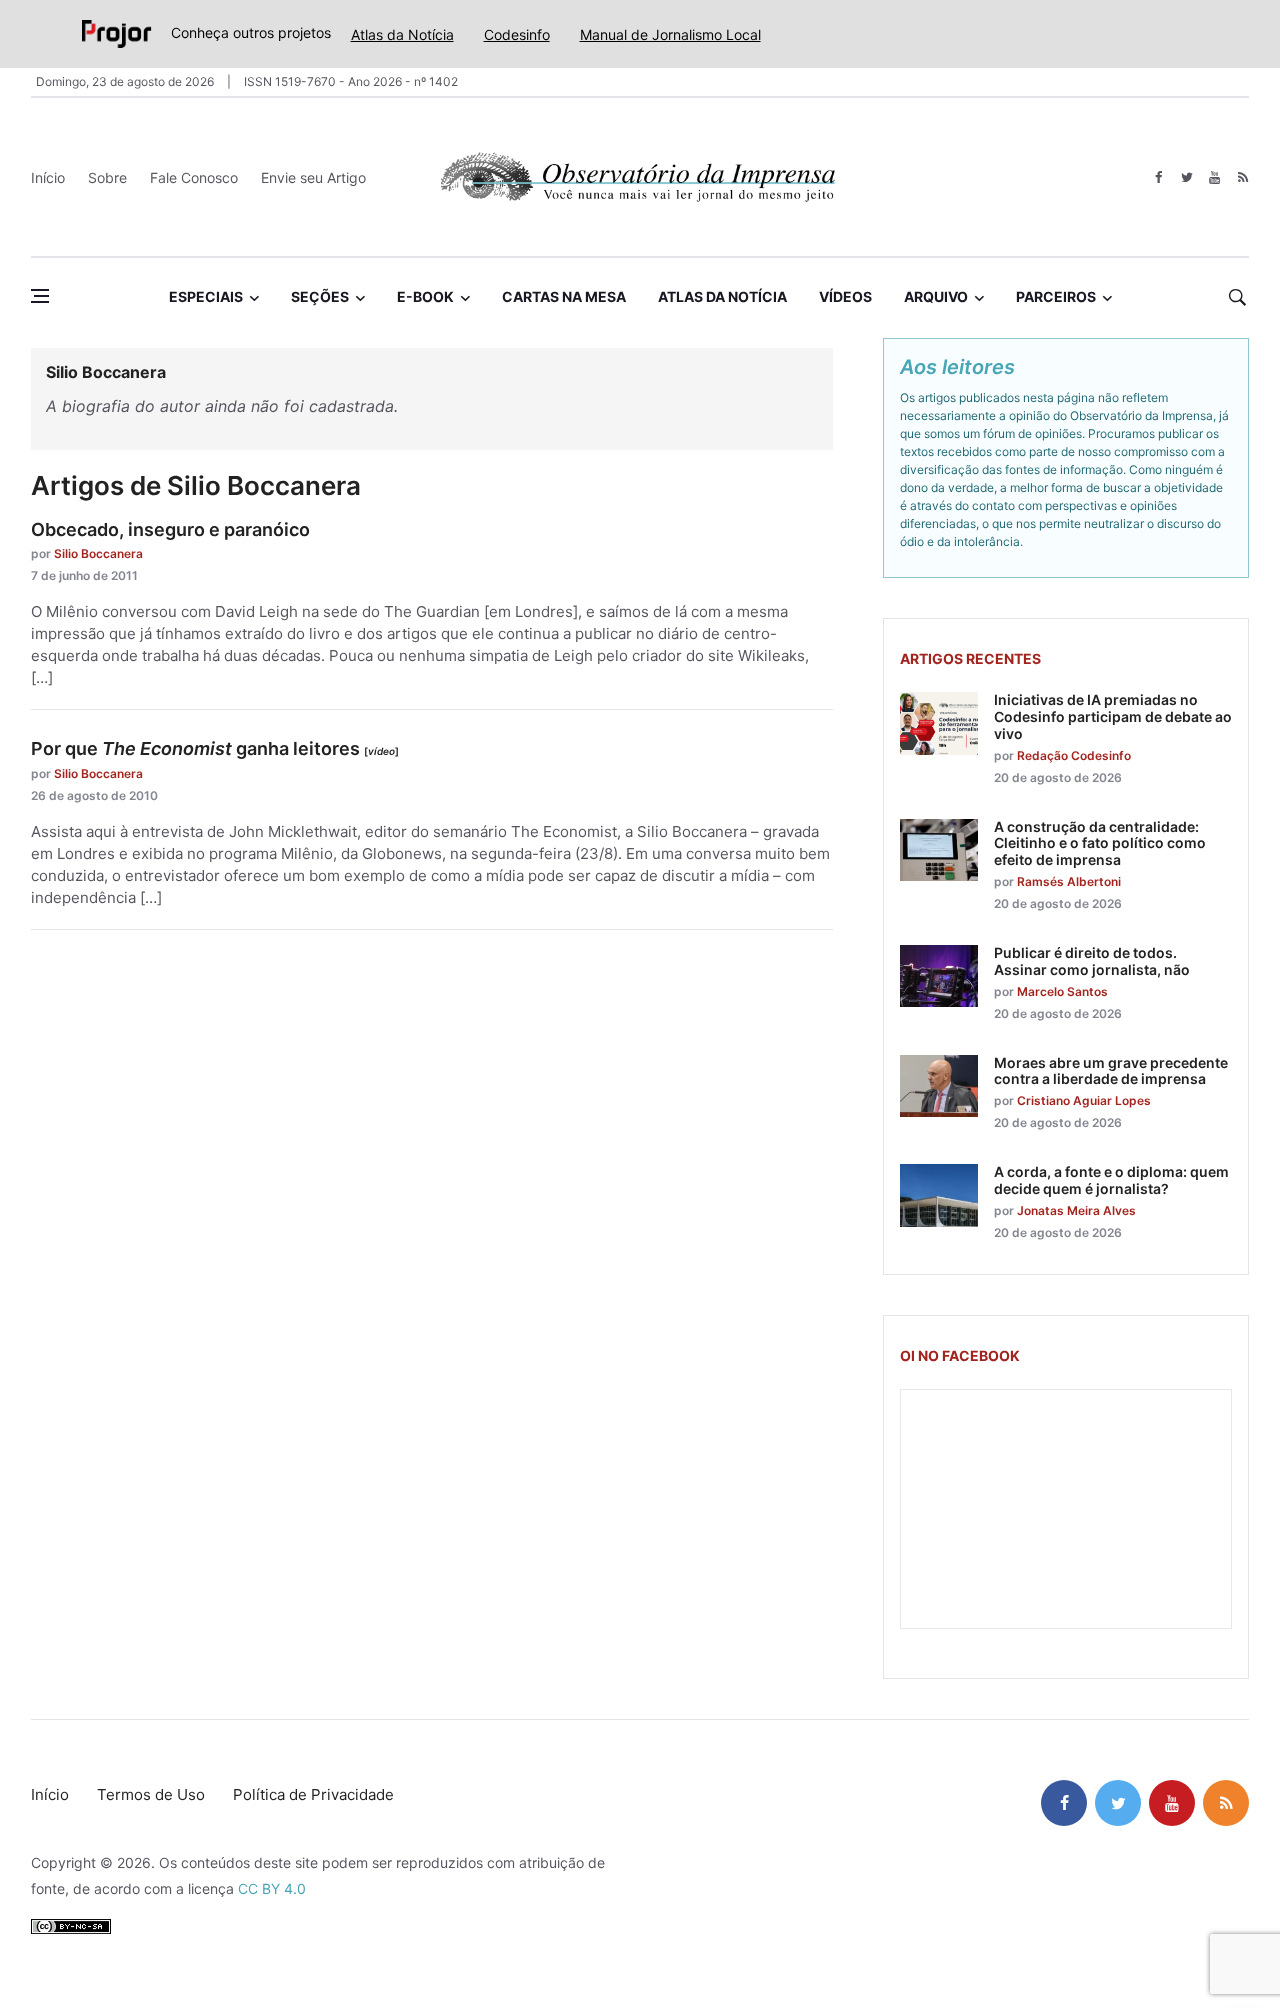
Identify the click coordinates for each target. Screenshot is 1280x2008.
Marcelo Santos (1062, 991)
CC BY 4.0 (272, 1888)
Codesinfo (517, 34)
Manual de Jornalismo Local (670, 34)
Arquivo (936, 296)
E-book (425, 296)
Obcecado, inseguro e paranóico (170, 529)
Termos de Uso (151, 1794)
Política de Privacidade (313, 1794)
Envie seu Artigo (313, 177)
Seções (320, 296)
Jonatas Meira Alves (1076, 1210)
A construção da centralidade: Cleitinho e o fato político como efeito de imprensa (1100, 843)
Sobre (107, 177)
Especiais (206, 296)
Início (48, 177)
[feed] (1242, 177)
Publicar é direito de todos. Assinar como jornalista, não (1092, 961)
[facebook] (1158, 177)
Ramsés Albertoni (1069, 881)
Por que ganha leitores (215, 748)
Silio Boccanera (98, 553)
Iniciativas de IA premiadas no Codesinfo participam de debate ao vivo (1113, 716)
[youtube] (1214, 177)
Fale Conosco (194, 177)
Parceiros (1056, 296)
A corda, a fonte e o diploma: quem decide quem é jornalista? (1111, 1180)
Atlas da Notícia (402, 34)
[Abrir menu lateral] (40, 296)
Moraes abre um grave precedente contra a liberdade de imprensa (1111, 1071)
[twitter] (1186, 177)
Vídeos (845, 296)
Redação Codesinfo (1074, 755)
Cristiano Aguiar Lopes (1084, 1100)
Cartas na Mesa (564, 296)
